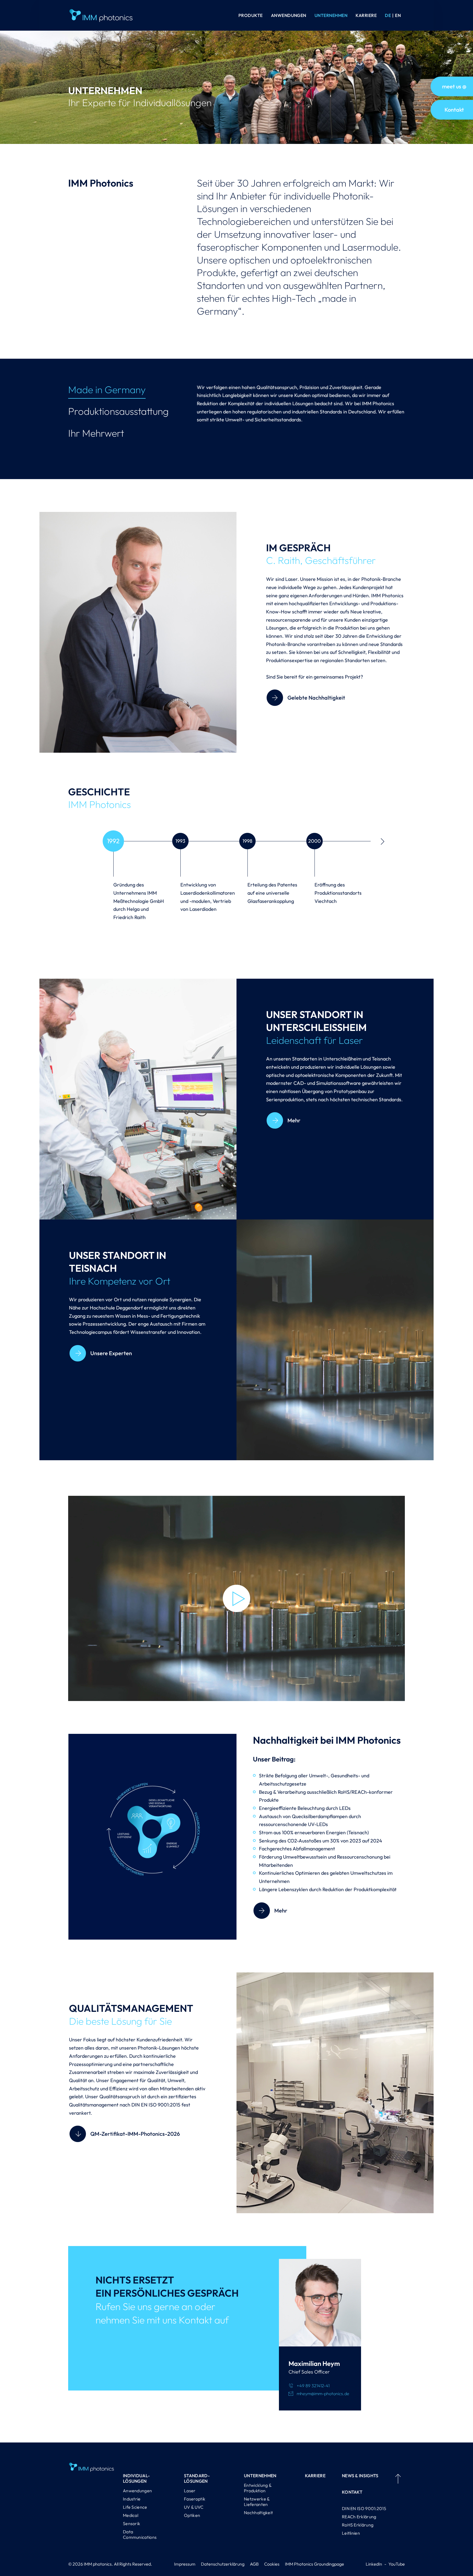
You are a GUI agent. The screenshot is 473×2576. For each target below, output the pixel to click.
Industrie (132, 2499)
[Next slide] (383, 842)
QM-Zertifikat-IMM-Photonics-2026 (135, 2134)
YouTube (397, 2564)
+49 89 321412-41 (313, 2386)
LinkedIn (374, 2564)
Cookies (272, 2564)
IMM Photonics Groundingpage (315, 2564)
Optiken (192, 2515)
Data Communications (140, 2534)
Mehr (294, 1120)
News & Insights (360, 2476)
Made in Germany (107, 389)
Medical (131, 2515)
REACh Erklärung (359, 2517)
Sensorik (132, 2523)
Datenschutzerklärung (223, 2564)
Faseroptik (195, 2499)
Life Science (135, 2507)
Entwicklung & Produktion (258, 2488)
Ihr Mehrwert (96, 433)
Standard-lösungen (197, 2478)
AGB (254, 2564)
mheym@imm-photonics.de (323, 2394)
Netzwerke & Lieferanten (257, 2502)
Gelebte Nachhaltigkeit (316, 698)
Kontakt (352, 2492)
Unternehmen (331, 15)
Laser (190, 2491)
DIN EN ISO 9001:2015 (364, 2508)
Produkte (251, 15)
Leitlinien (351, 2533)
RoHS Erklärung (358, 2525)
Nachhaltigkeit (258, 2513)
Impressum (185, 2564)
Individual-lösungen (136, 2478)
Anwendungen (289, 15)
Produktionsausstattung (118, 411)
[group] (136, 888)
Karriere (366, 15)
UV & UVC (194, 2507)
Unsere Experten (111, 1353)
